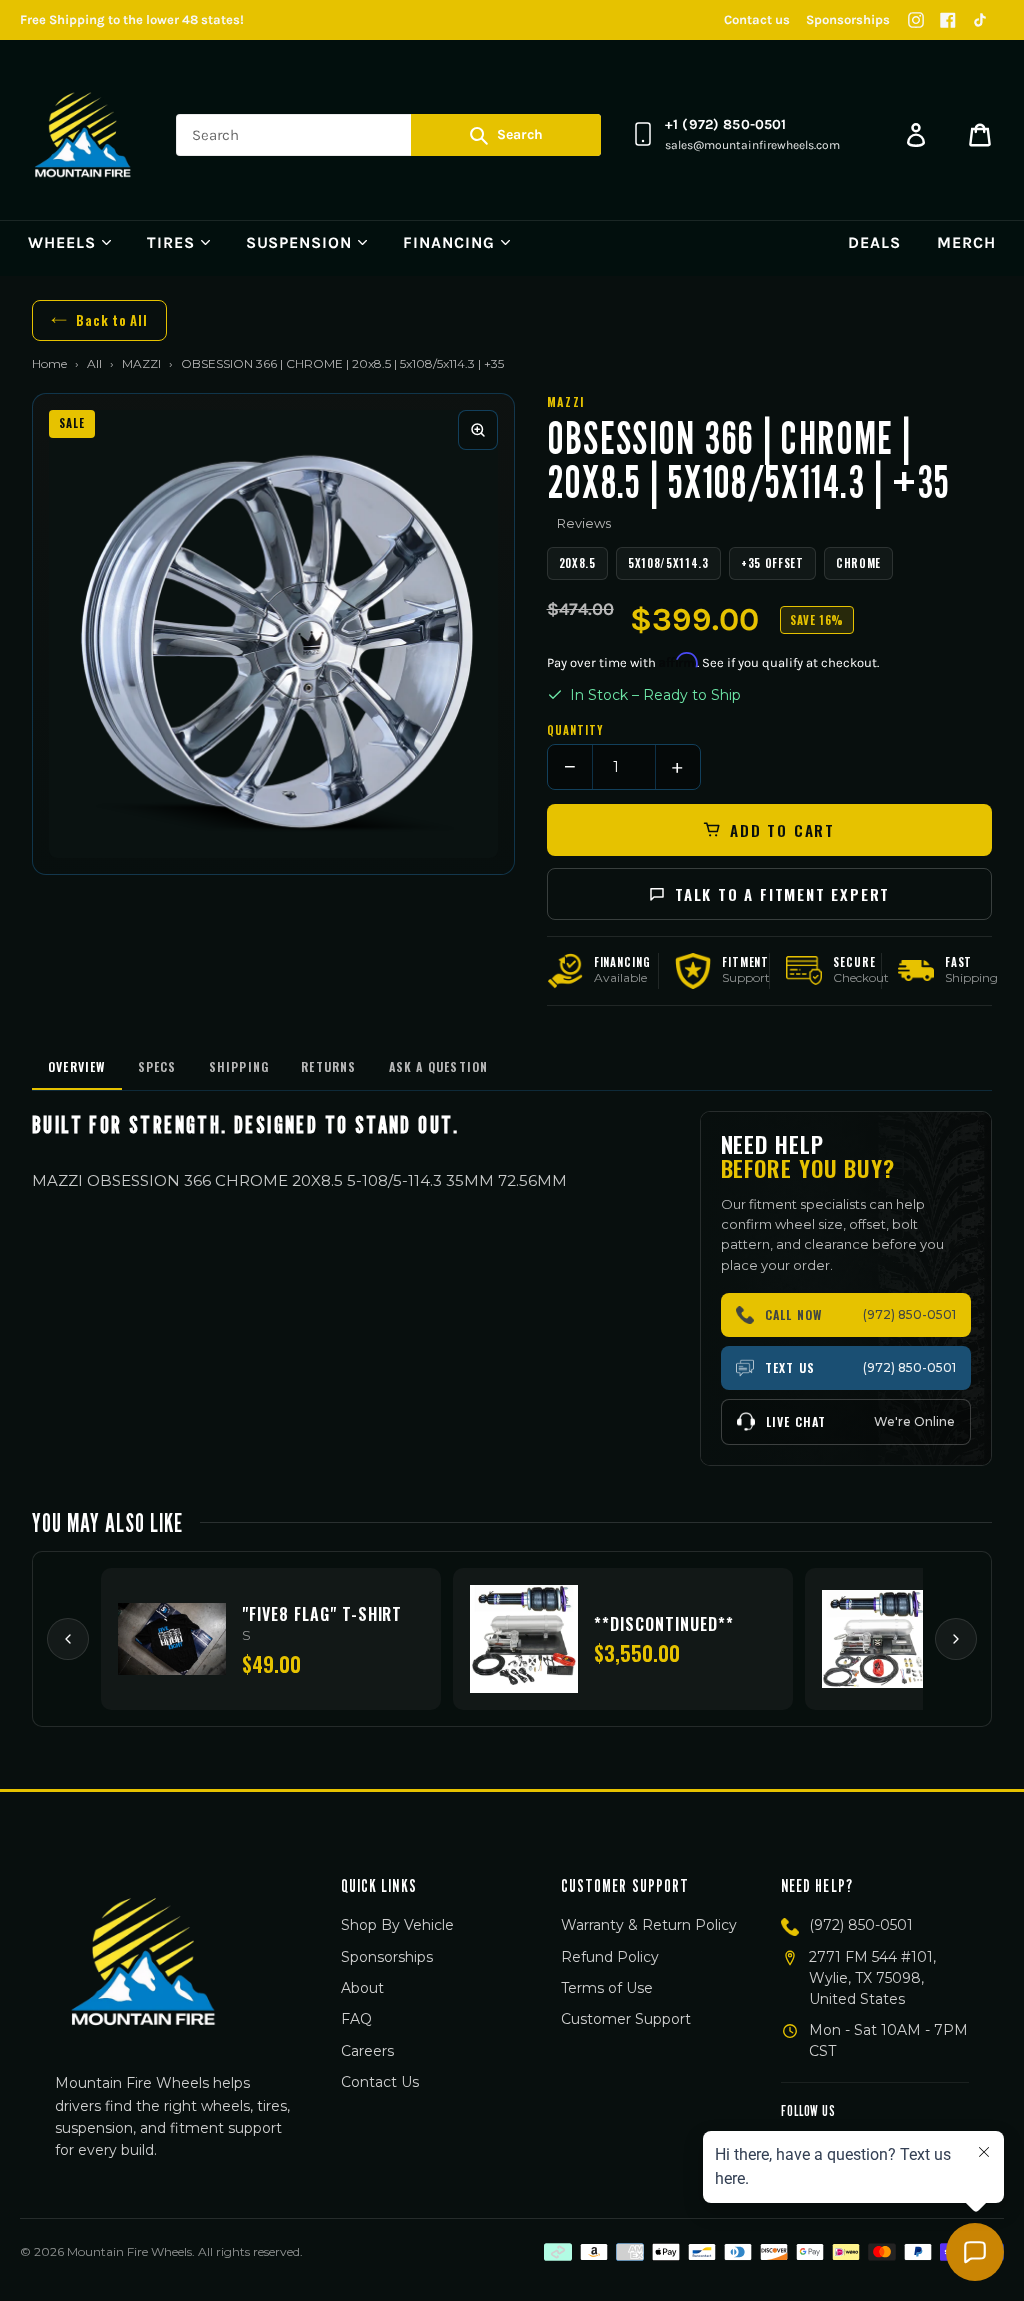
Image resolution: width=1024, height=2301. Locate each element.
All (94, 363)
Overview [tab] (77, 1066)
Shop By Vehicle (397, 1925)
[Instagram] (916, 20)
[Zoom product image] (478, 430)
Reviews (584, 523)
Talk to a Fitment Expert (782, 894)
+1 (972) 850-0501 (725, 124)
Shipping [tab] (239, 1066)
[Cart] (980, 135)
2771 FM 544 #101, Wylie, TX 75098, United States (872, 1978)
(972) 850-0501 (861, 1925)
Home (49, 363)
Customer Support (626, 2019)
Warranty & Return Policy (649, 1925)
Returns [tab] (328, 1066)
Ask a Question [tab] (439, 1066)
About (362, 1988)
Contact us (757, 19)
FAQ (356, 2019)
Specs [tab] (157, 1066)
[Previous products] (68, 1639)
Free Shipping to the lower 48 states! (132, 19)
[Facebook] (948, 20)
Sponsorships (848, 19)
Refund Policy (610, 1957)
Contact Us (380, 2082)
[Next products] (956, 1639)
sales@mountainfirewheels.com (752, 145)
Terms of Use (607, 1988)
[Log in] (916, 135)
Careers (367, 2051)
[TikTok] (980, 20)
